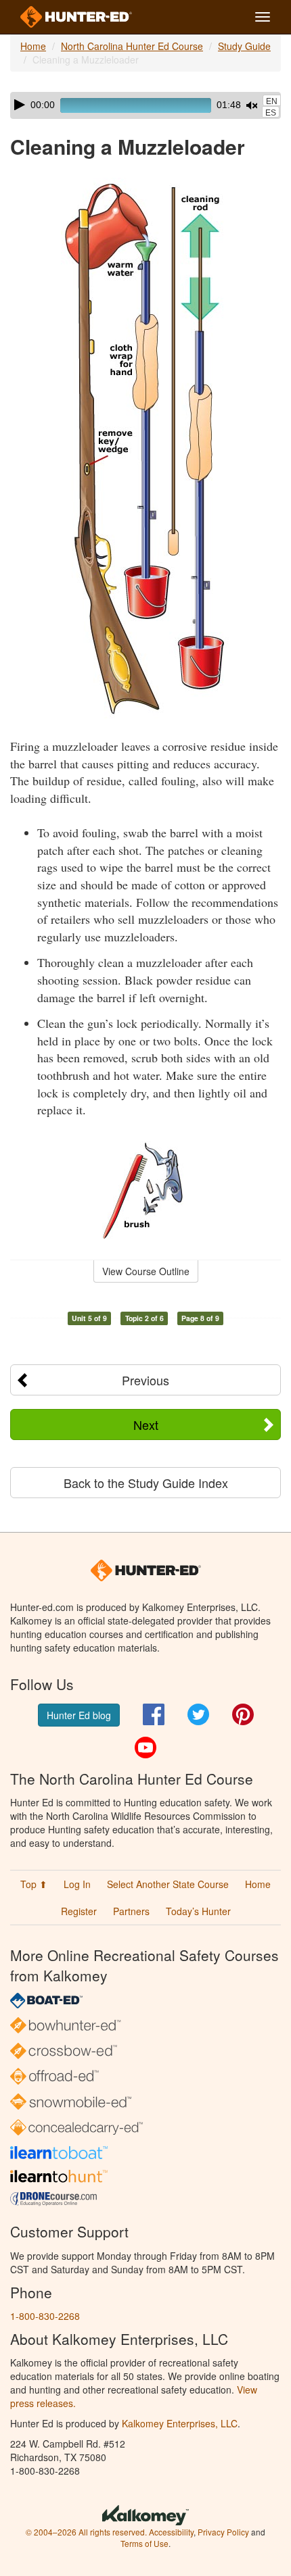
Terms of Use (144, 2543)
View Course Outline (146, 1271)
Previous (145, 1380)
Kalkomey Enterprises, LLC (180, 2423)
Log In (77, 1884)
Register (79, 1911)
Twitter (198, 1714)
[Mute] (252, 105)
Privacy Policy (223, 2532)
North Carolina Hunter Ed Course (132, 46)
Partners (131, 1911)
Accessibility (171, 2532)
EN (272, 101)
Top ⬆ (34, 1884)
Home (33, 46)
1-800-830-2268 (45, 2316)
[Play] (20, 105)
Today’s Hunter (198, 1911)
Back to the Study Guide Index (146, 1483)
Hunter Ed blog (79, 1715)
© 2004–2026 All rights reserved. (86, 2532)
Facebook (154, 1714)
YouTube (145, 1748)
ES (271, 113)
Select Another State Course (168, 1884)
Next (146, 1425)
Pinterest (243, 1714)
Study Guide (244, 46)
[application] (145, 105)
